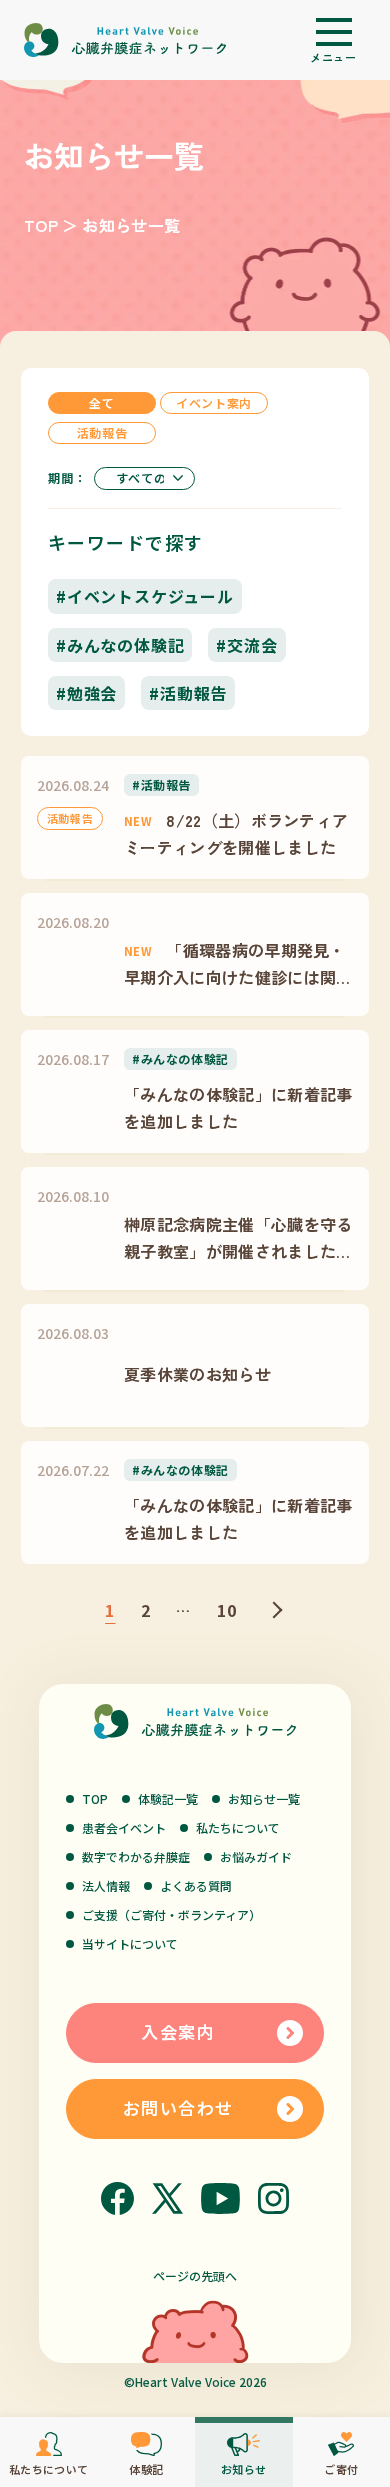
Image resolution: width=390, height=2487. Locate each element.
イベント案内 (214, 402)
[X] (167, 2198)
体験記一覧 (168, 1798)
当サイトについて (130, 1943)
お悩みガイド (256, 1856)
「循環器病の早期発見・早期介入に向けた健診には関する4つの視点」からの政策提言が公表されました (238, 964)
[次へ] (274, 1610)
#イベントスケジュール (145, 596)
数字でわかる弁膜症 (136, 1856)
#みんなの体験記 (120, 645)
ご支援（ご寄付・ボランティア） (171, 1914)
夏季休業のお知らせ (197, 1374)
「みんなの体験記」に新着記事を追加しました (238, 1107)
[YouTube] (220, 2198)
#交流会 (246, 645)
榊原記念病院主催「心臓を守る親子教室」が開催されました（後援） (238, 1238)
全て (101, 402)
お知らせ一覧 (264, 1798)
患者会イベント (124, 1827)
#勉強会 (86, 693)
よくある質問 (196, 1885)
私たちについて (238, 1827)
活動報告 (102, 432)
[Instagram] (273, 2198)
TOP (41, 225)
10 (227, 1610)
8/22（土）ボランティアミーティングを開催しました (236, 833)
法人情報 (106, 1885)
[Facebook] (117, 2198)
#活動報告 (188, 693)
